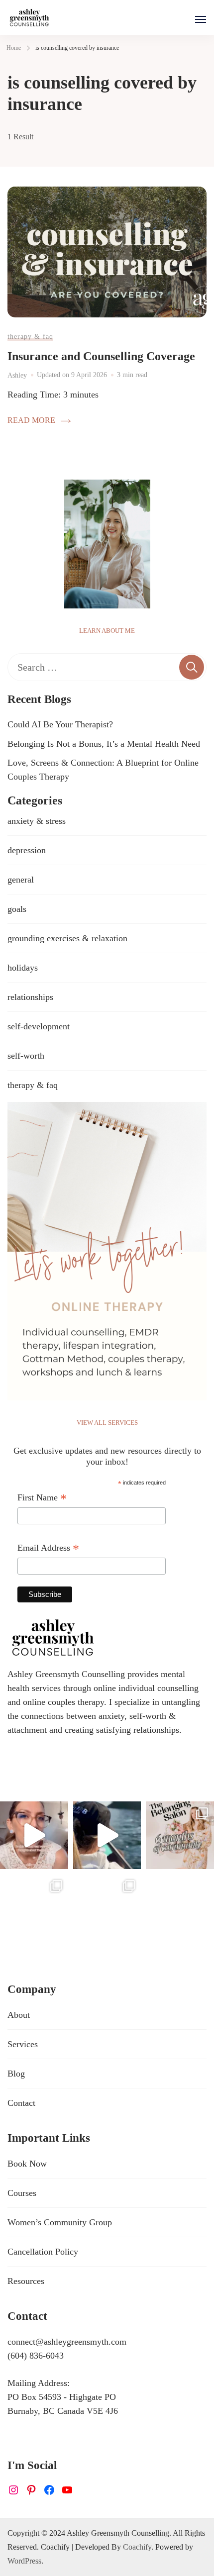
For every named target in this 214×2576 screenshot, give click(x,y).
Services (23, 2044)
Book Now (27, 2164)
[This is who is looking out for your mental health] (107, 1835)
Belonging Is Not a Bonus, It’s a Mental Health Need (104, 744)
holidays (23, 968)
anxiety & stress (37, 821)
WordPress (24, 2561)
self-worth (26, 1056)
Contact (21, 2103)
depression (27, 850)
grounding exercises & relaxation (67, 938)
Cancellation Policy (43, 2252)
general (21, 880)
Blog (16, 2074)
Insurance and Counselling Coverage (101, 356)
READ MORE (31, 420)
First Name (42, 1499)
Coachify (137, 2547)
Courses (22, 2193)
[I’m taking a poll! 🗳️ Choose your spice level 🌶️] (34, 1835)
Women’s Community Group (60, 2222)
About (19, 2015)
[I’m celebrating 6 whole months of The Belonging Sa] (180, 1835)
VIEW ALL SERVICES (107, 1423)
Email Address (48, 1549)
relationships (30, 997)
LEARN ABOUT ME (107, 631)
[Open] (201, 19)
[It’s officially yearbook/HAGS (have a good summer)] (34, 1908)
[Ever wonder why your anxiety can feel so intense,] (107, 1908)
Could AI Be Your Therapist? (60, 724)
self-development (39, 1026)
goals (17, 909)
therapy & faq (30, 336)
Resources (26, 2281)
